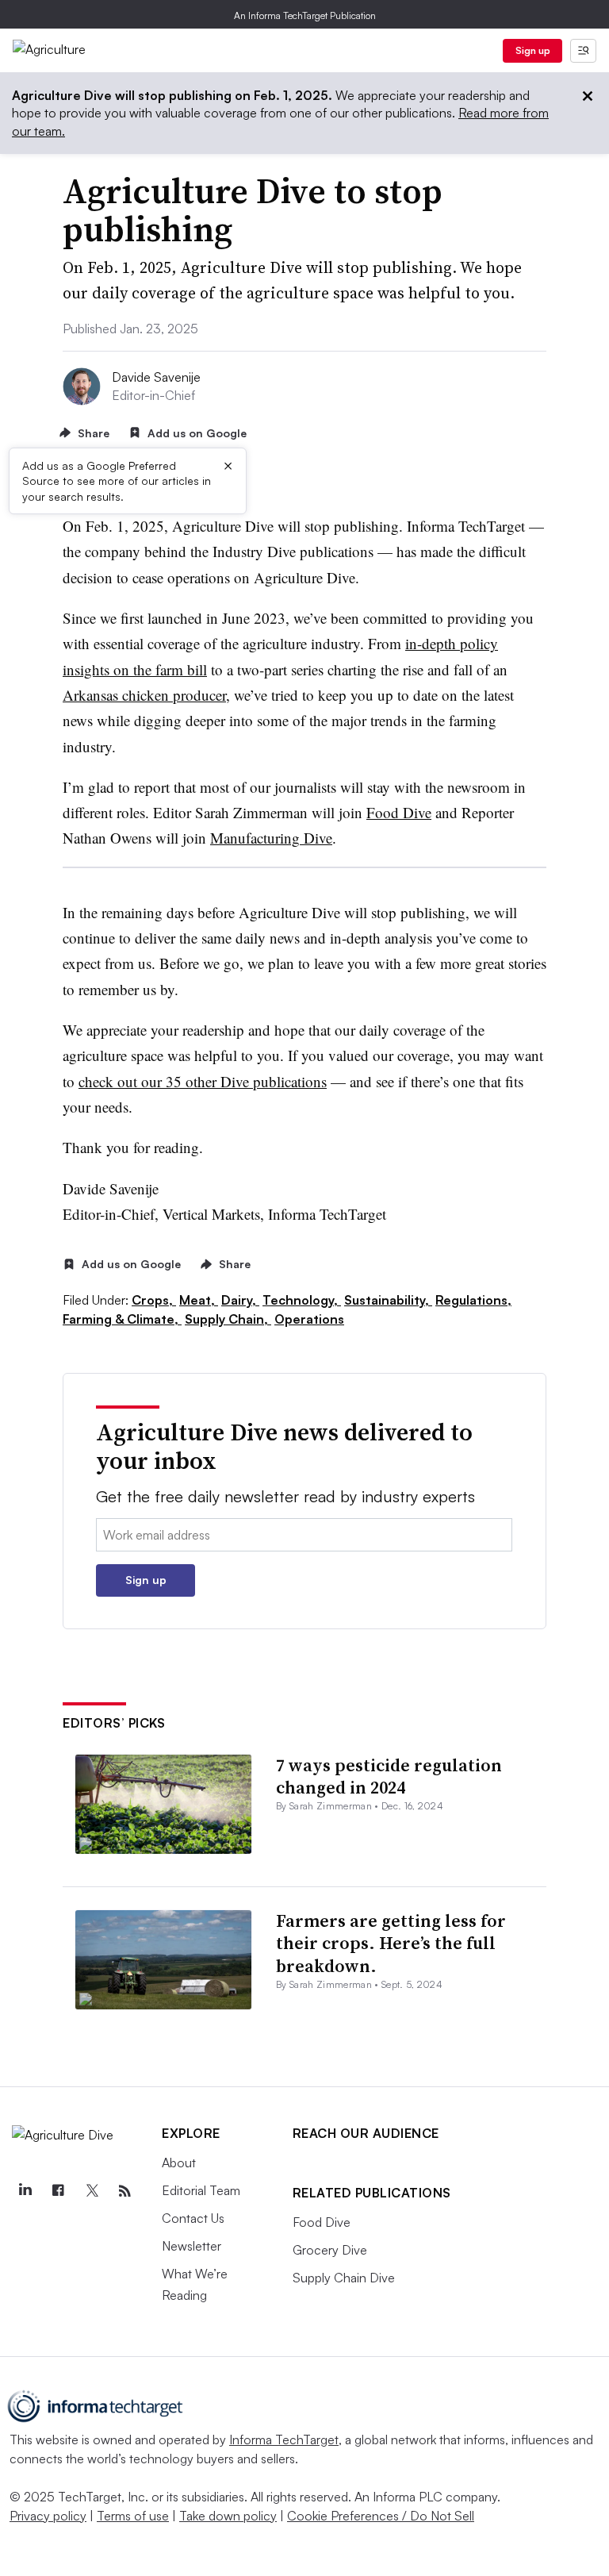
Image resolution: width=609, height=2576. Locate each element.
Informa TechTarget (284, 2440)
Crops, (154, 1300)
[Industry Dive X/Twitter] (91, 2191)
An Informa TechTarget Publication (305, 15)
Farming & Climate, (122, 1319)
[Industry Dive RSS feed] (124, 2191)
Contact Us (193, 2218)
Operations (309, 1319)
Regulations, (473, 1300)
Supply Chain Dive (344, 2278)
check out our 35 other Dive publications (203, 1081)
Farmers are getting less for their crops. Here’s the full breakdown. (391, 1943)
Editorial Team (201, 2190)
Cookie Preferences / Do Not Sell (381, 2516)
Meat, (199, 1300)
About (179, 2163)
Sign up (533, 50)
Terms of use (133, 2516)
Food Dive (399, 812)
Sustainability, (388, 1300)
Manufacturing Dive (271, 838)
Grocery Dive (330, 2250)
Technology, (302, 1300)
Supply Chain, (228, 1319)
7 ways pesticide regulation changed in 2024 (389, 1776)
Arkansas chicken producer (144, 695)
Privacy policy (48, 2516)
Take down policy (228, 2516)
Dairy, (240, 1300)
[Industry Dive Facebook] (58, 2191)
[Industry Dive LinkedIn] (25, 2191)
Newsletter (192, 2246)
